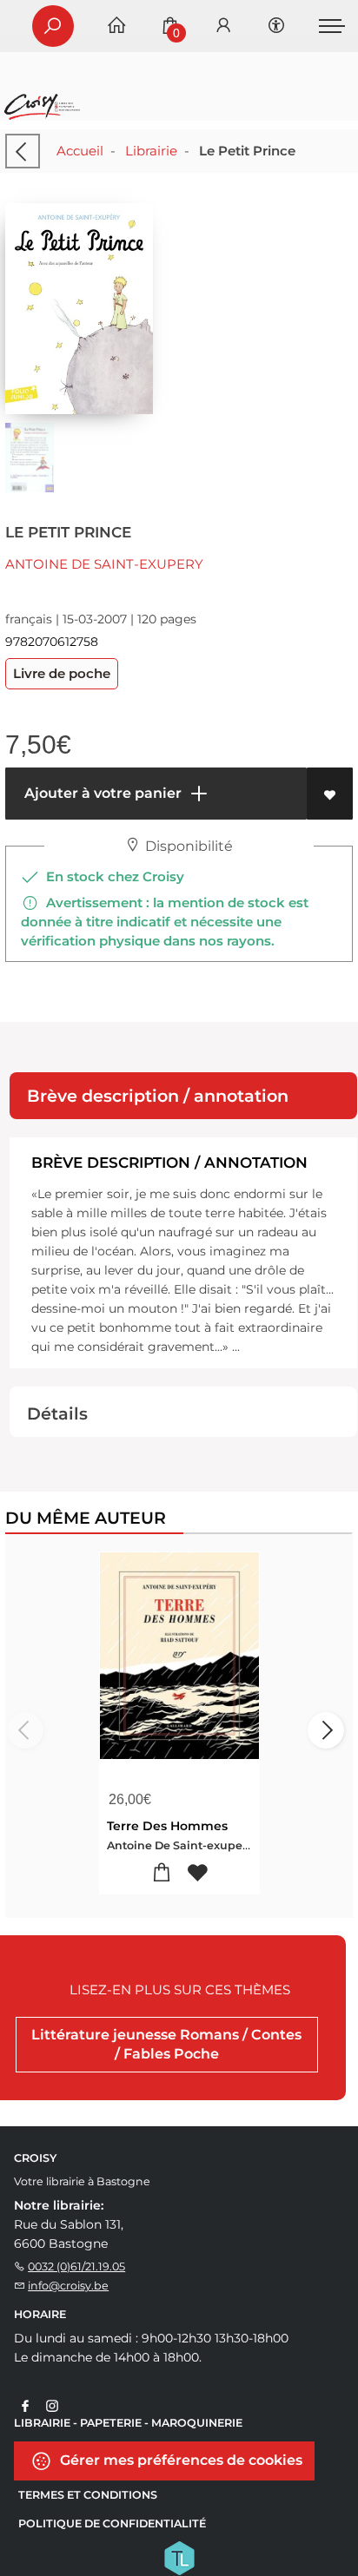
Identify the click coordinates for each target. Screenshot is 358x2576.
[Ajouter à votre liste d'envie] (330, 794)
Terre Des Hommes (167, 1826)
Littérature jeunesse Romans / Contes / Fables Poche (166, 2044)
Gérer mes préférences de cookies (179, 2460)
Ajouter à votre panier (101, 793)
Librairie (151, 151)
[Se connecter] (223, 26)
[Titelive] (179, 2557)
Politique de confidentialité (112, 2523)
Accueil (80, 151)
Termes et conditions (88, 2495)
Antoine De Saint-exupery (104, 564)
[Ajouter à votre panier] (161, 1873)
